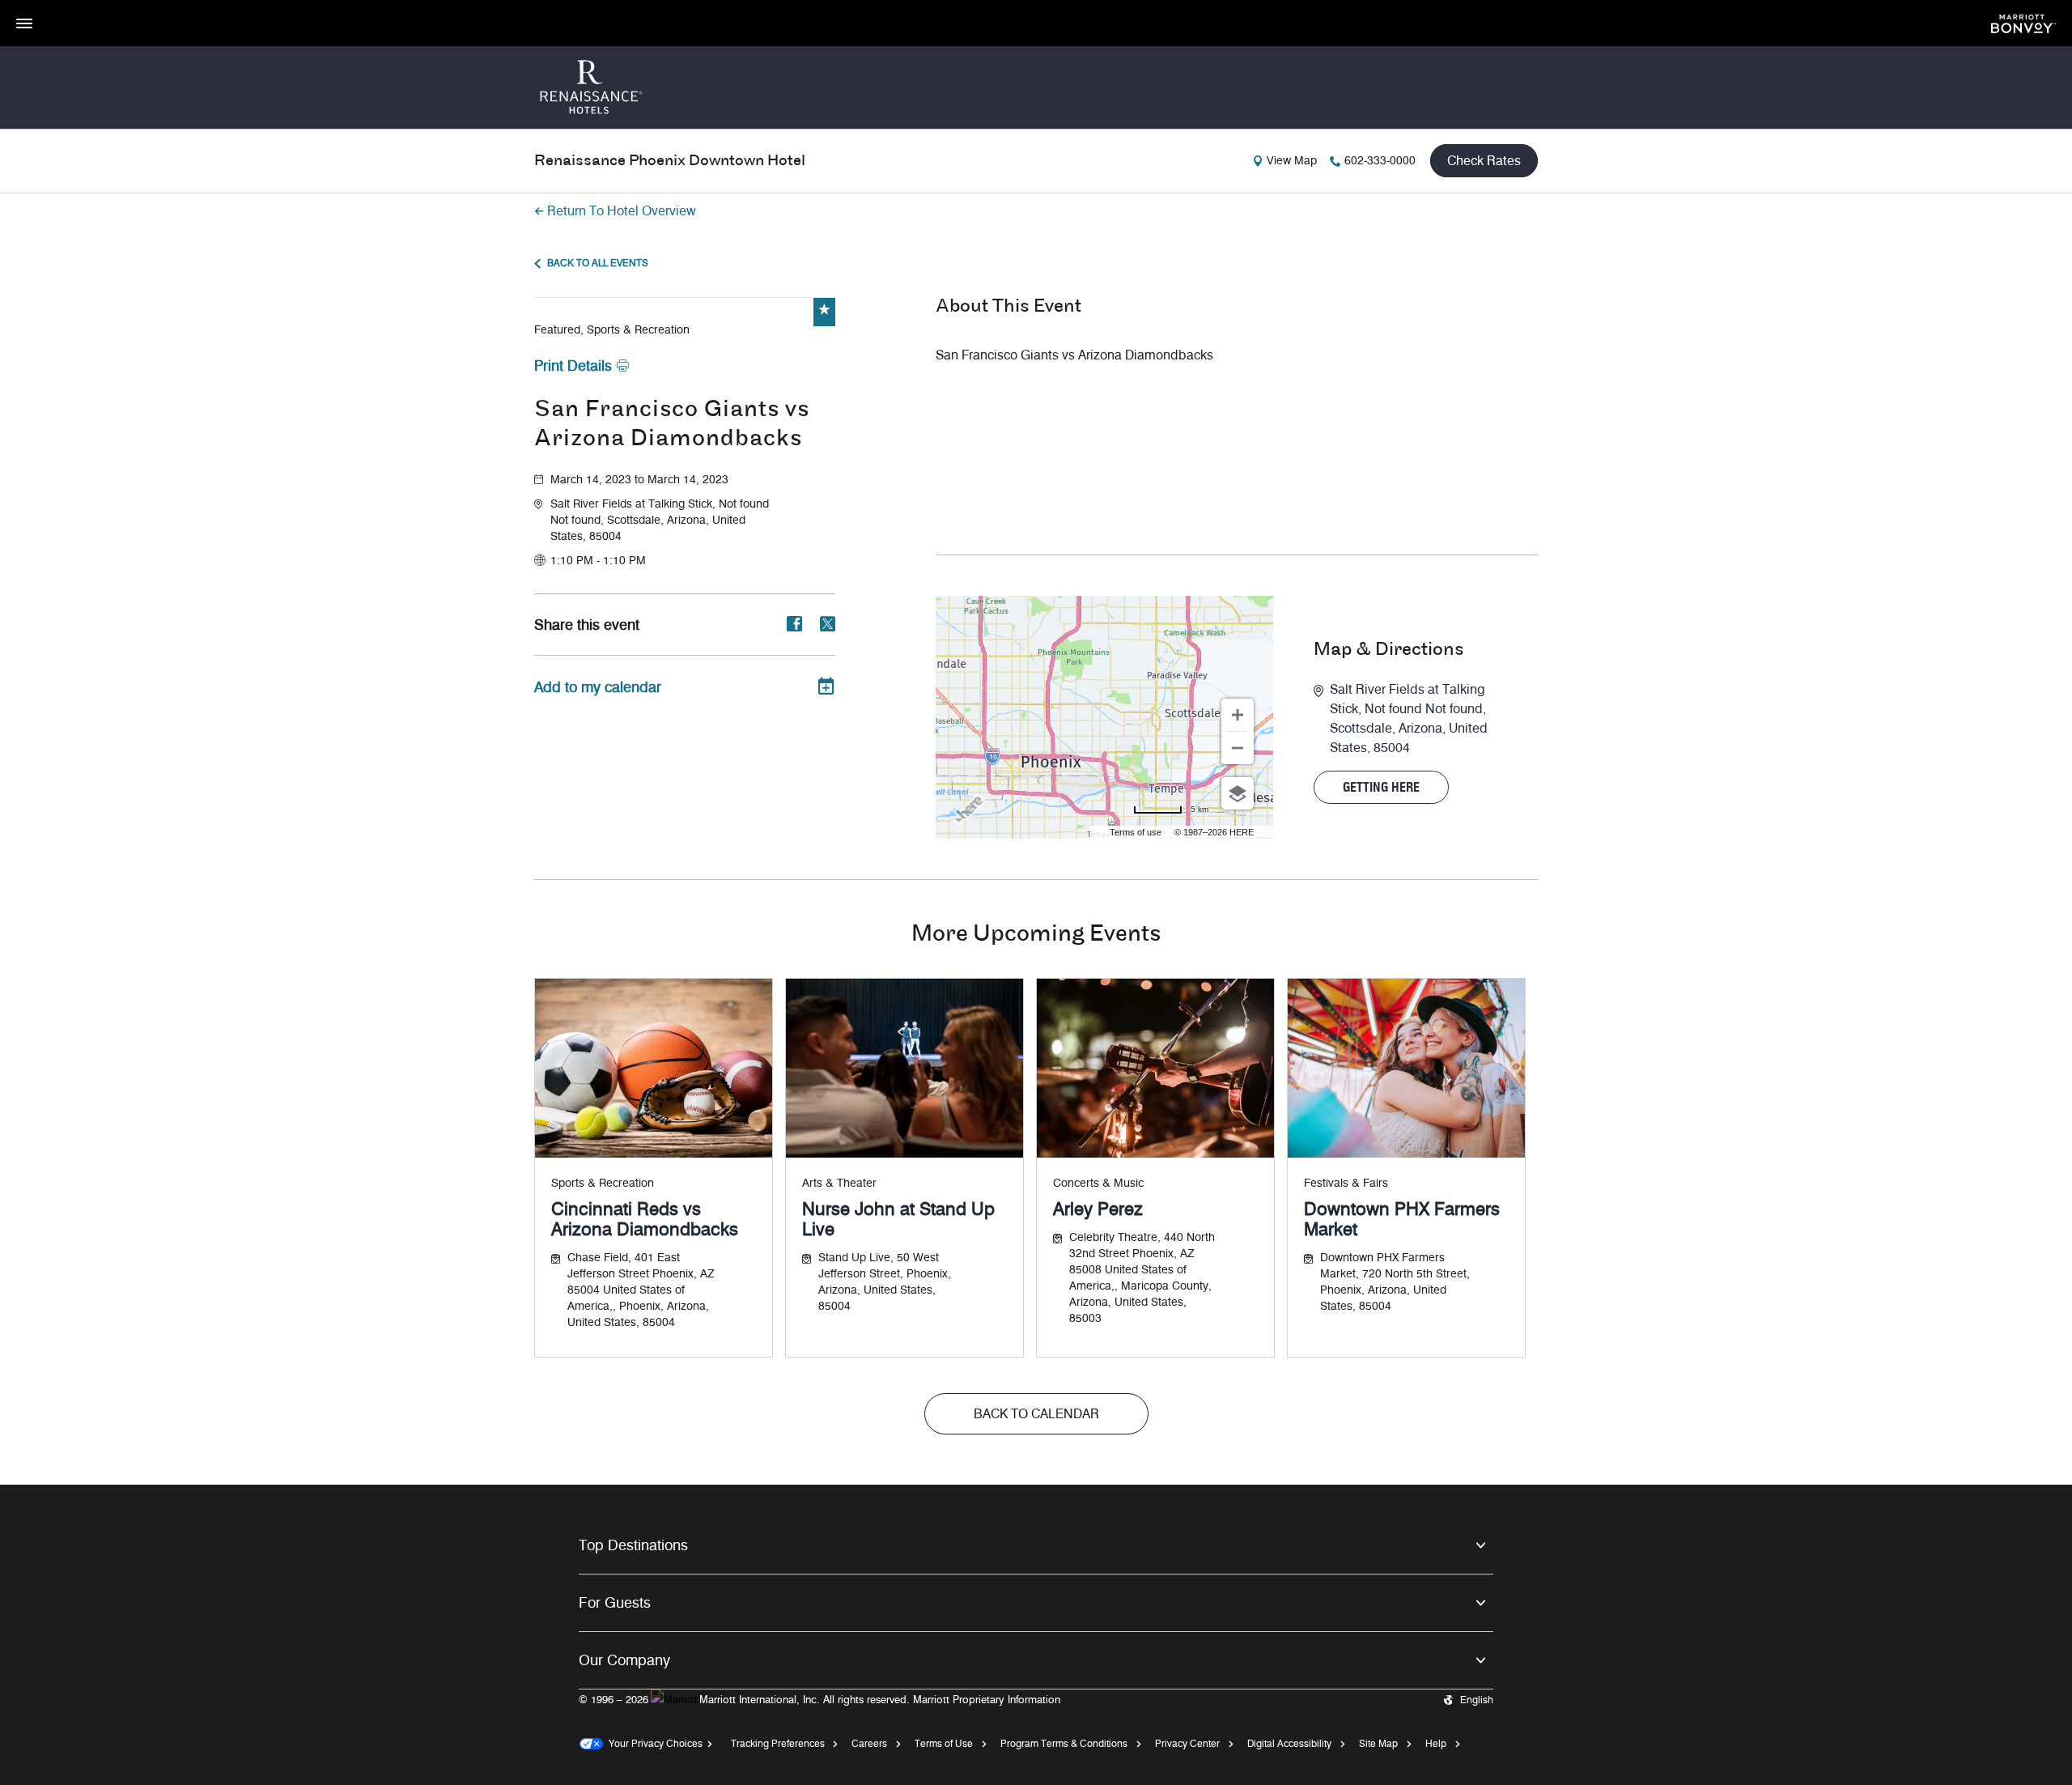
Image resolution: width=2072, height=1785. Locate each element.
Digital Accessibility (1289, 1743)
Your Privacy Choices (653, 1743)
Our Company (624, 1660)
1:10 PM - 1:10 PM (598, 561)
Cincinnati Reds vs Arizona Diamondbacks (645, 1219)
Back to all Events (598, 263)
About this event (1008, 307)
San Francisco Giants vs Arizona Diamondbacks (672, 425)
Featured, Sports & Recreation (612, 330)
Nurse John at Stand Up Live (898, 1219)
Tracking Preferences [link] (778, 1743)
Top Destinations (633, 1545)
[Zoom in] (1238, 715)
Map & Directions (1389, 650)
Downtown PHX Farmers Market (1402, 1219)
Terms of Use (944, 1743)
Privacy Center (1187, 1743)
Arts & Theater (839, 1183)
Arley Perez (1098, 1209)
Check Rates (1484, 161)
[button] (693, 521)
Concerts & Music (1098, 1183)
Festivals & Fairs (1346, 1183)
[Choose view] (1238, 793)
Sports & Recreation (603, 1183)
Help (1436, 1743)
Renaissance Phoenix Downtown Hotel (670, 161)
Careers (869, 1743)
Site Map (1378, 1743)
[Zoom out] (1238, 748)
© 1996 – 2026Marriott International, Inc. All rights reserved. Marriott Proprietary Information (819, 1699)
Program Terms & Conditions (1064, 1743)
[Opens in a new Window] (2023, 22)
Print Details (573, 366)
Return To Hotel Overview (622, 211)
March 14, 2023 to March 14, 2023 (639, 480)
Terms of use (1136, 832)
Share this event (587, 625)
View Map (1292, 161)
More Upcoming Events (1036, 935)
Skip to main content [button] (53, 8)
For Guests (615, 1603)
